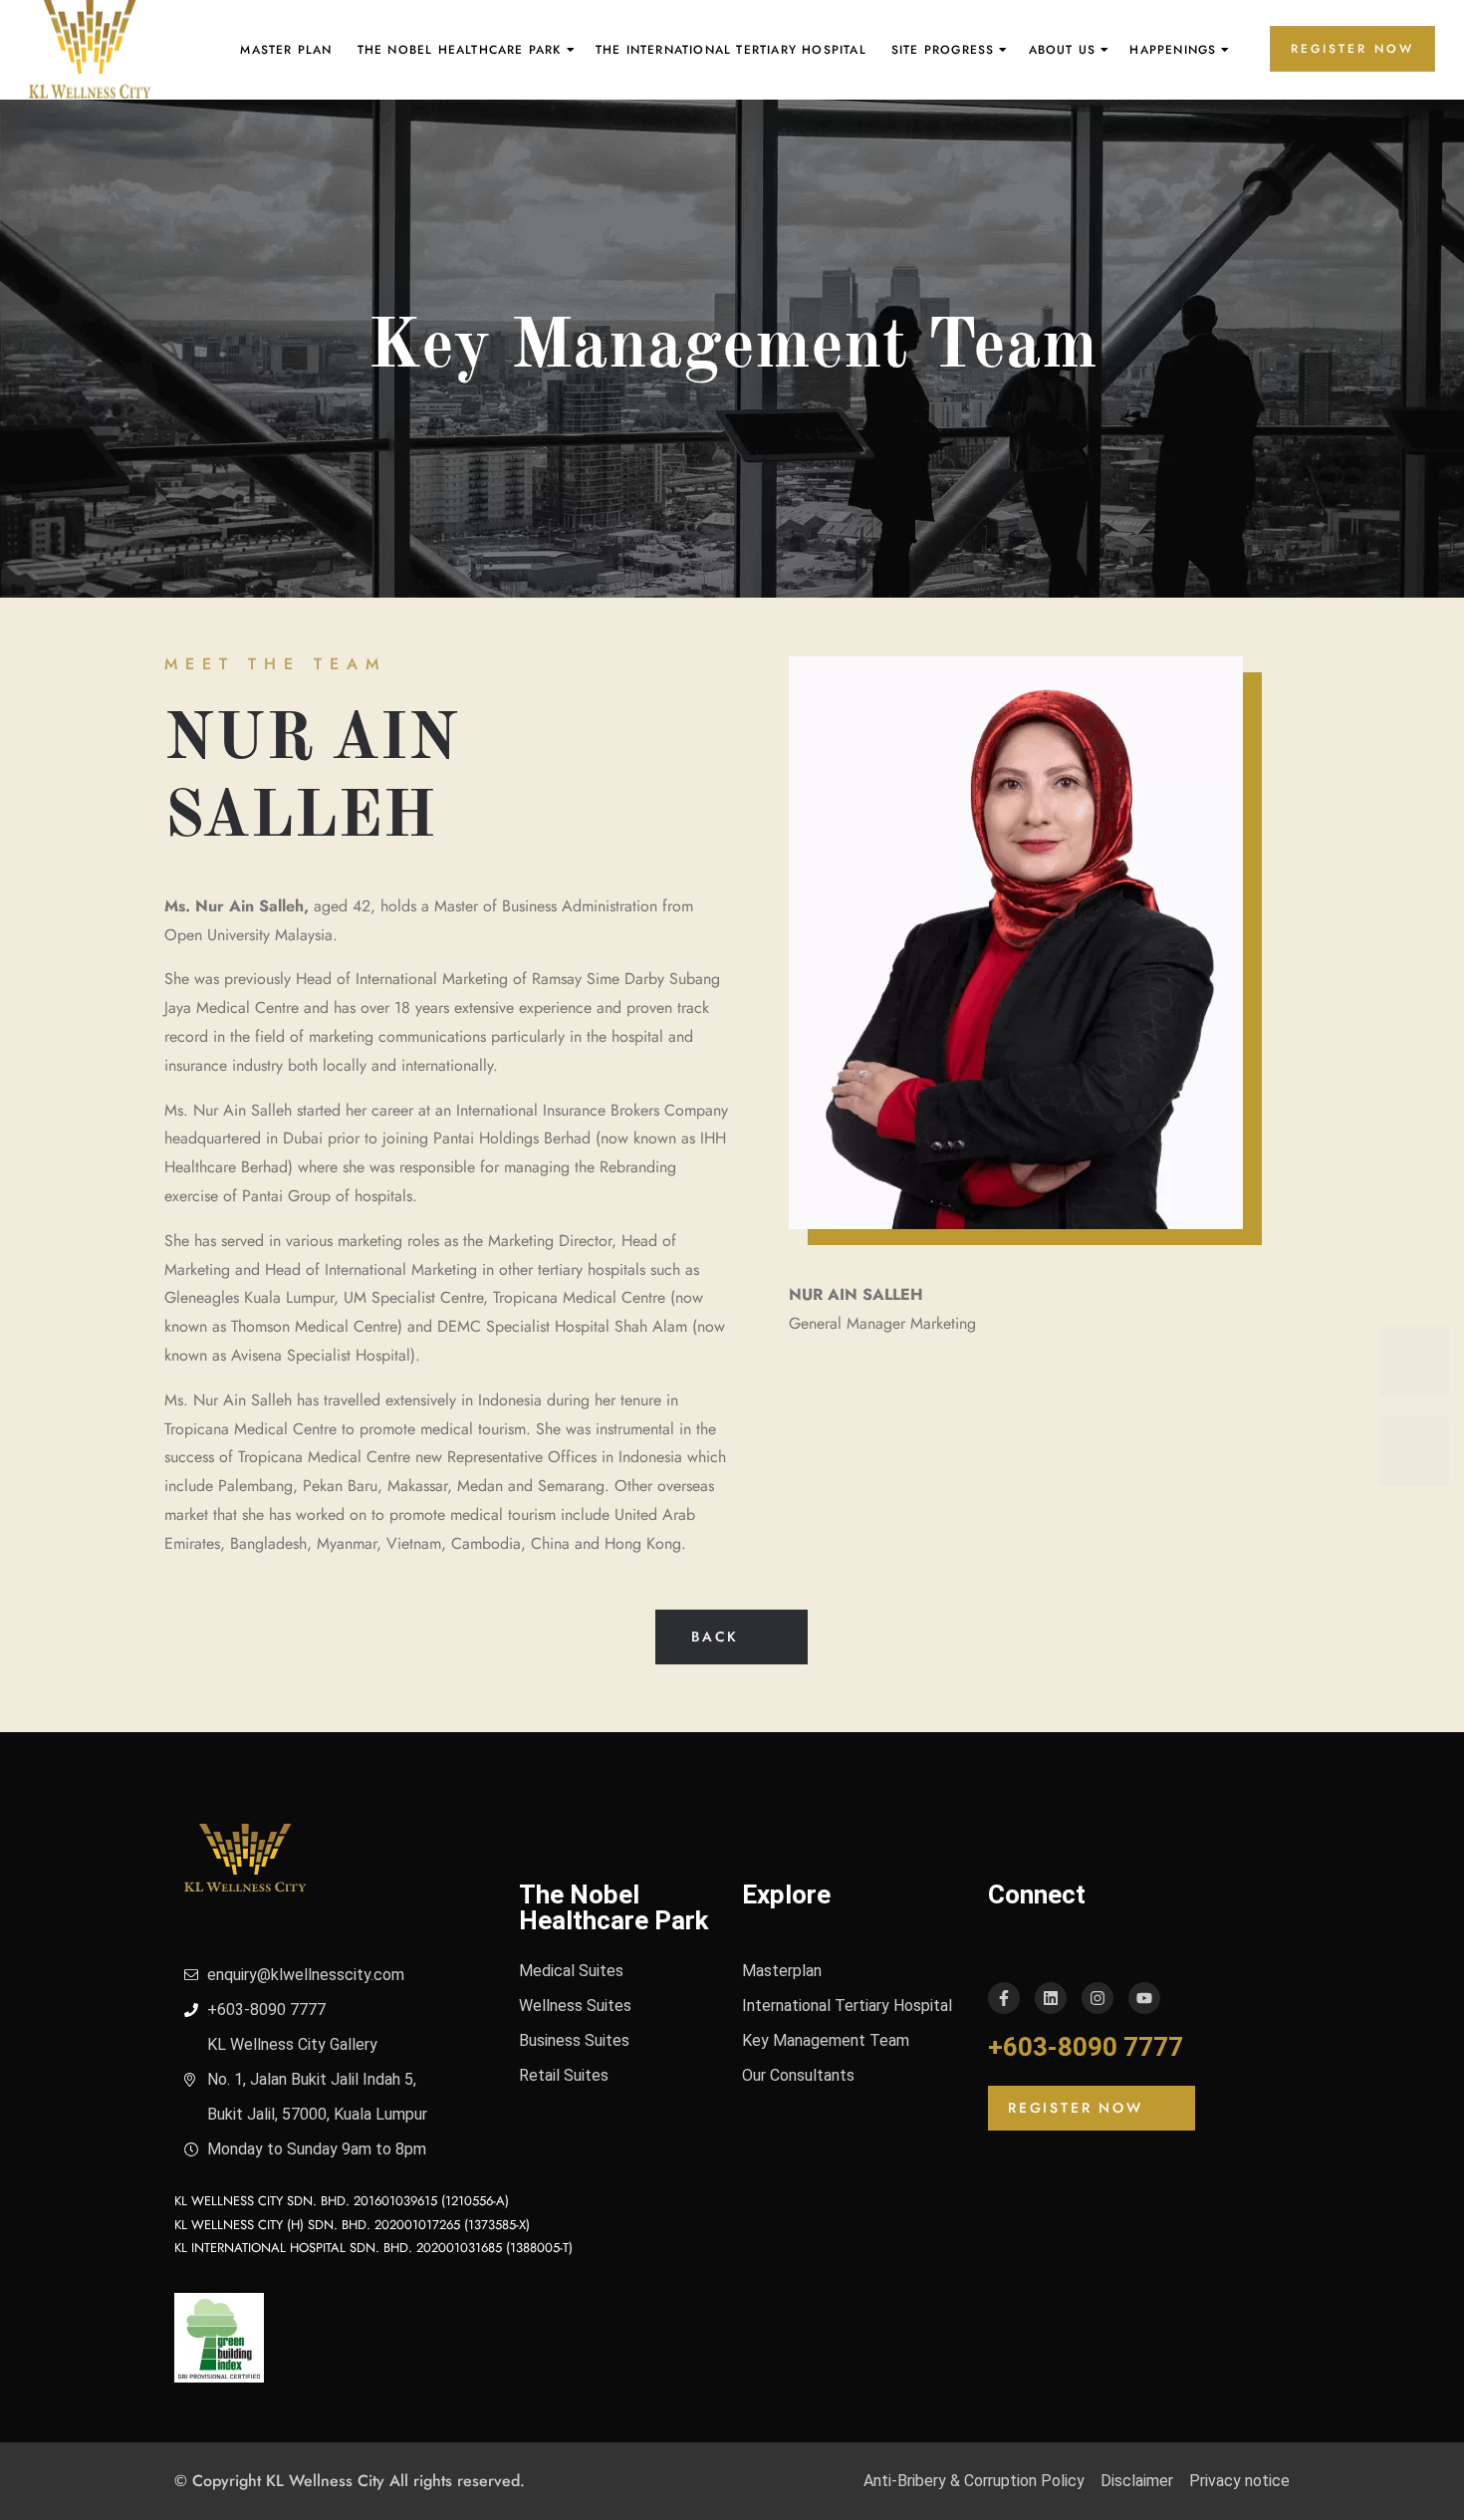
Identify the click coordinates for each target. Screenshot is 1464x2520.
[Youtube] (1144, 1998)
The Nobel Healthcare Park (460, 50)
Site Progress (943, 50)
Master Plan (286, 50)
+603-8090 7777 (1086, 2047)
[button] (732, 1637)
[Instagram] (1098, 1998)
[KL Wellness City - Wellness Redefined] (90, 50)
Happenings (1173, 50)
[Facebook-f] (1004, 1998)
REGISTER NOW (1352, 49)
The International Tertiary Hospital (731, 50)
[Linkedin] (1051, 1998)
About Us (1063, 50)
